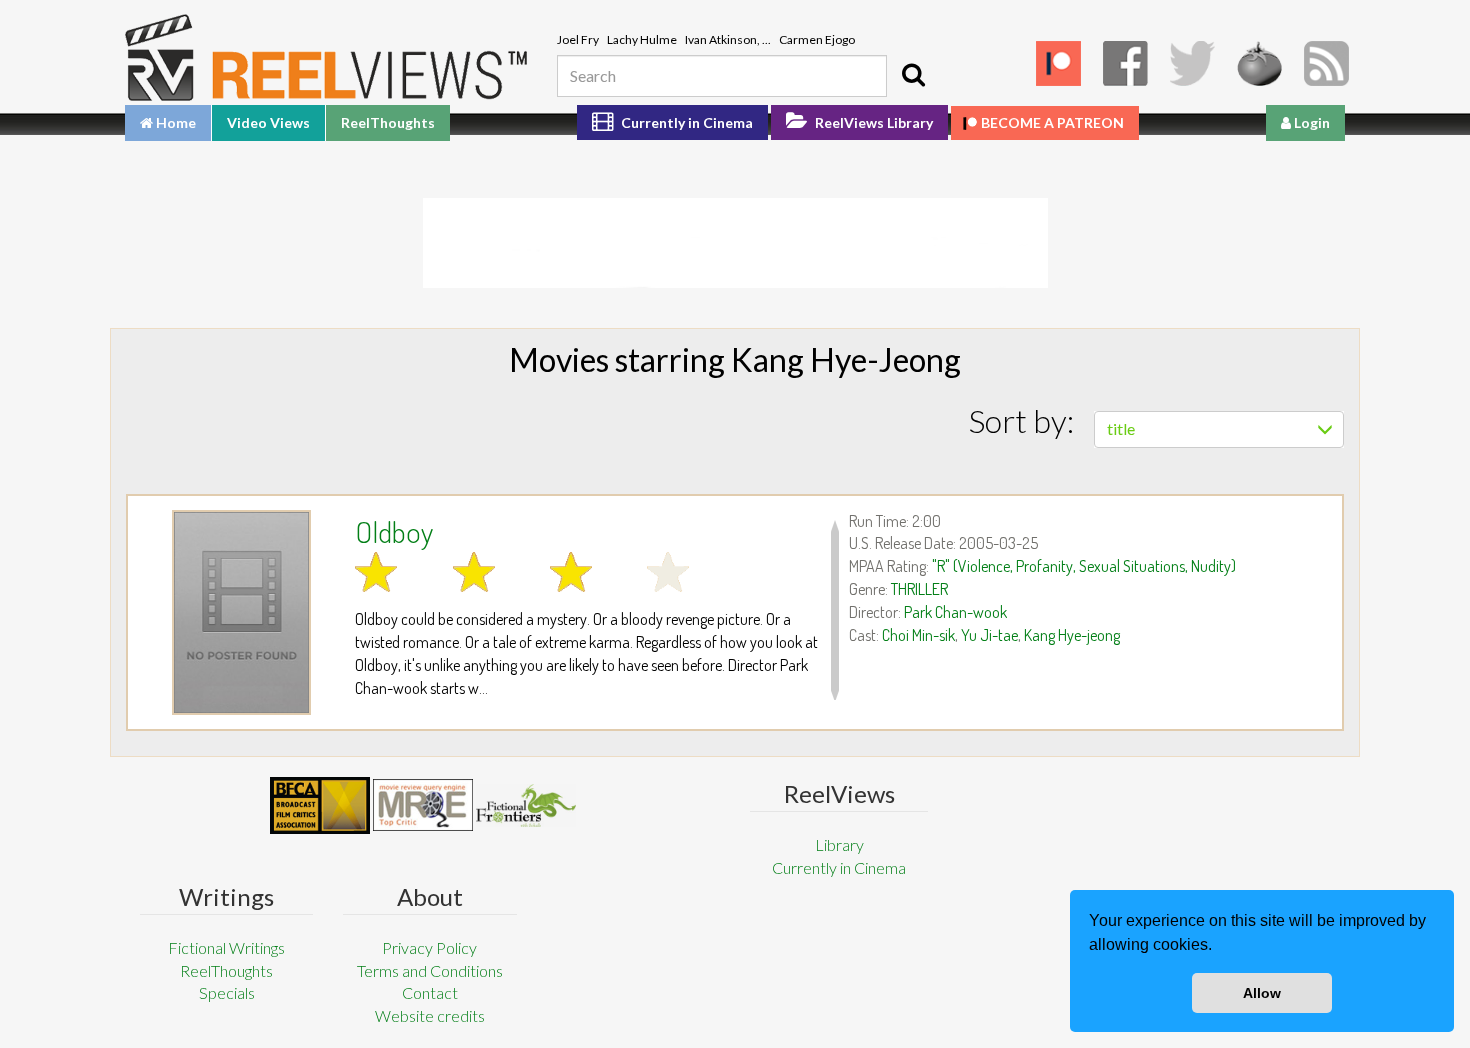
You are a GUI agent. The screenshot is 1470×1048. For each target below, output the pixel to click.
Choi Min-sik (918, 635)
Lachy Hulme (642, 39)
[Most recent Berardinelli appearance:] (526, 805)
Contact (430, 992)
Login (1310, 122)
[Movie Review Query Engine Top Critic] (423, 805)
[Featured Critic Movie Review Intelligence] (320, 806)
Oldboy (394, 531)
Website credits (430, 1015)
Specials (227, 992)
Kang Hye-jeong (1072, 635)
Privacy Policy (429, 947)
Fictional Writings (226, 947)
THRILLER (919, 589)
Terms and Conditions (430, 970)
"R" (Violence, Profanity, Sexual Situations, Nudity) (1084, 566)
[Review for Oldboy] (241, 612)
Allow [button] (1262, 993)
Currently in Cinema (685, 122)
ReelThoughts (388, 122)
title (1121, 428)
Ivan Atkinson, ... (728, 39)
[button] (1219, 947)
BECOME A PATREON (1052, 122)
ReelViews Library (872, 122)
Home (174, 122)
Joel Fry (578, 39)
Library (839, 844)
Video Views (268, 122)
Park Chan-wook (955, 612)
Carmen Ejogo (817, 39)
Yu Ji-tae (989, 635)
